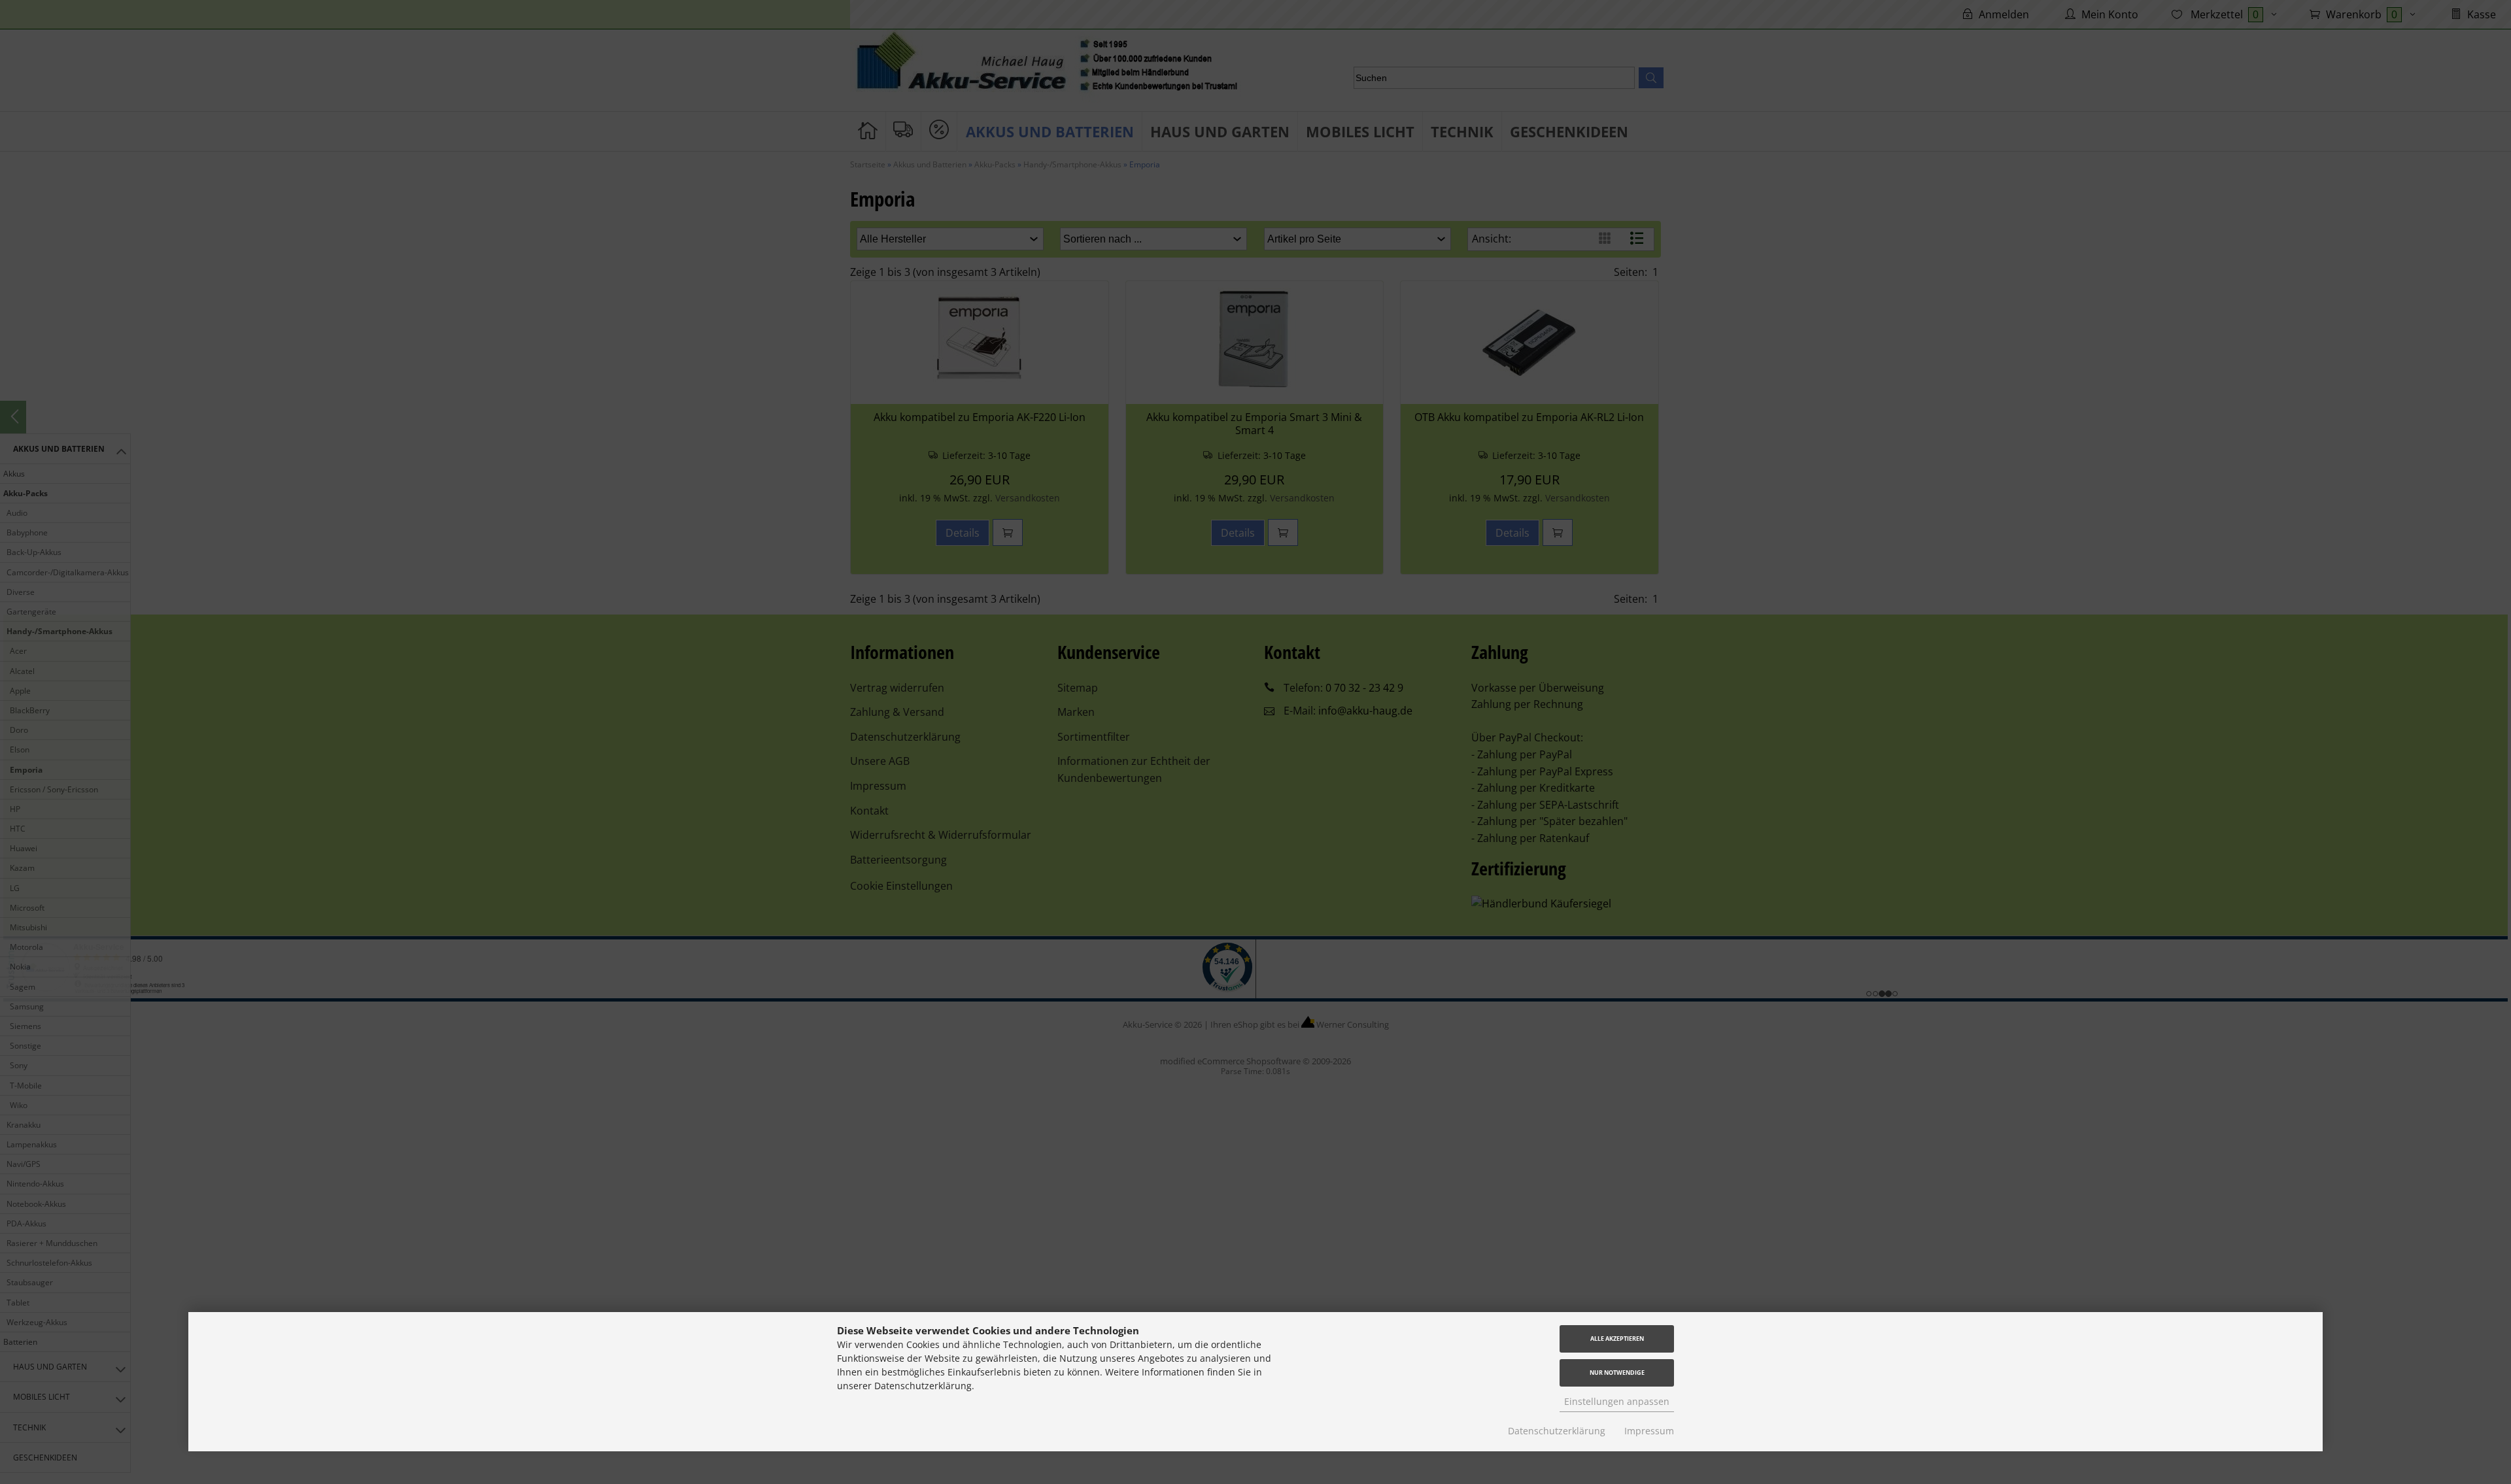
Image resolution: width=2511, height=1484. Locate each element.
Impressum (1649, 1431)
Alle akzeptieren (1617, 1339)
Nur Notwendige (1617, 1373)
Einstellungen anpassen (1617, 1401)
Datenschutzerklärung (1557, 1431)
